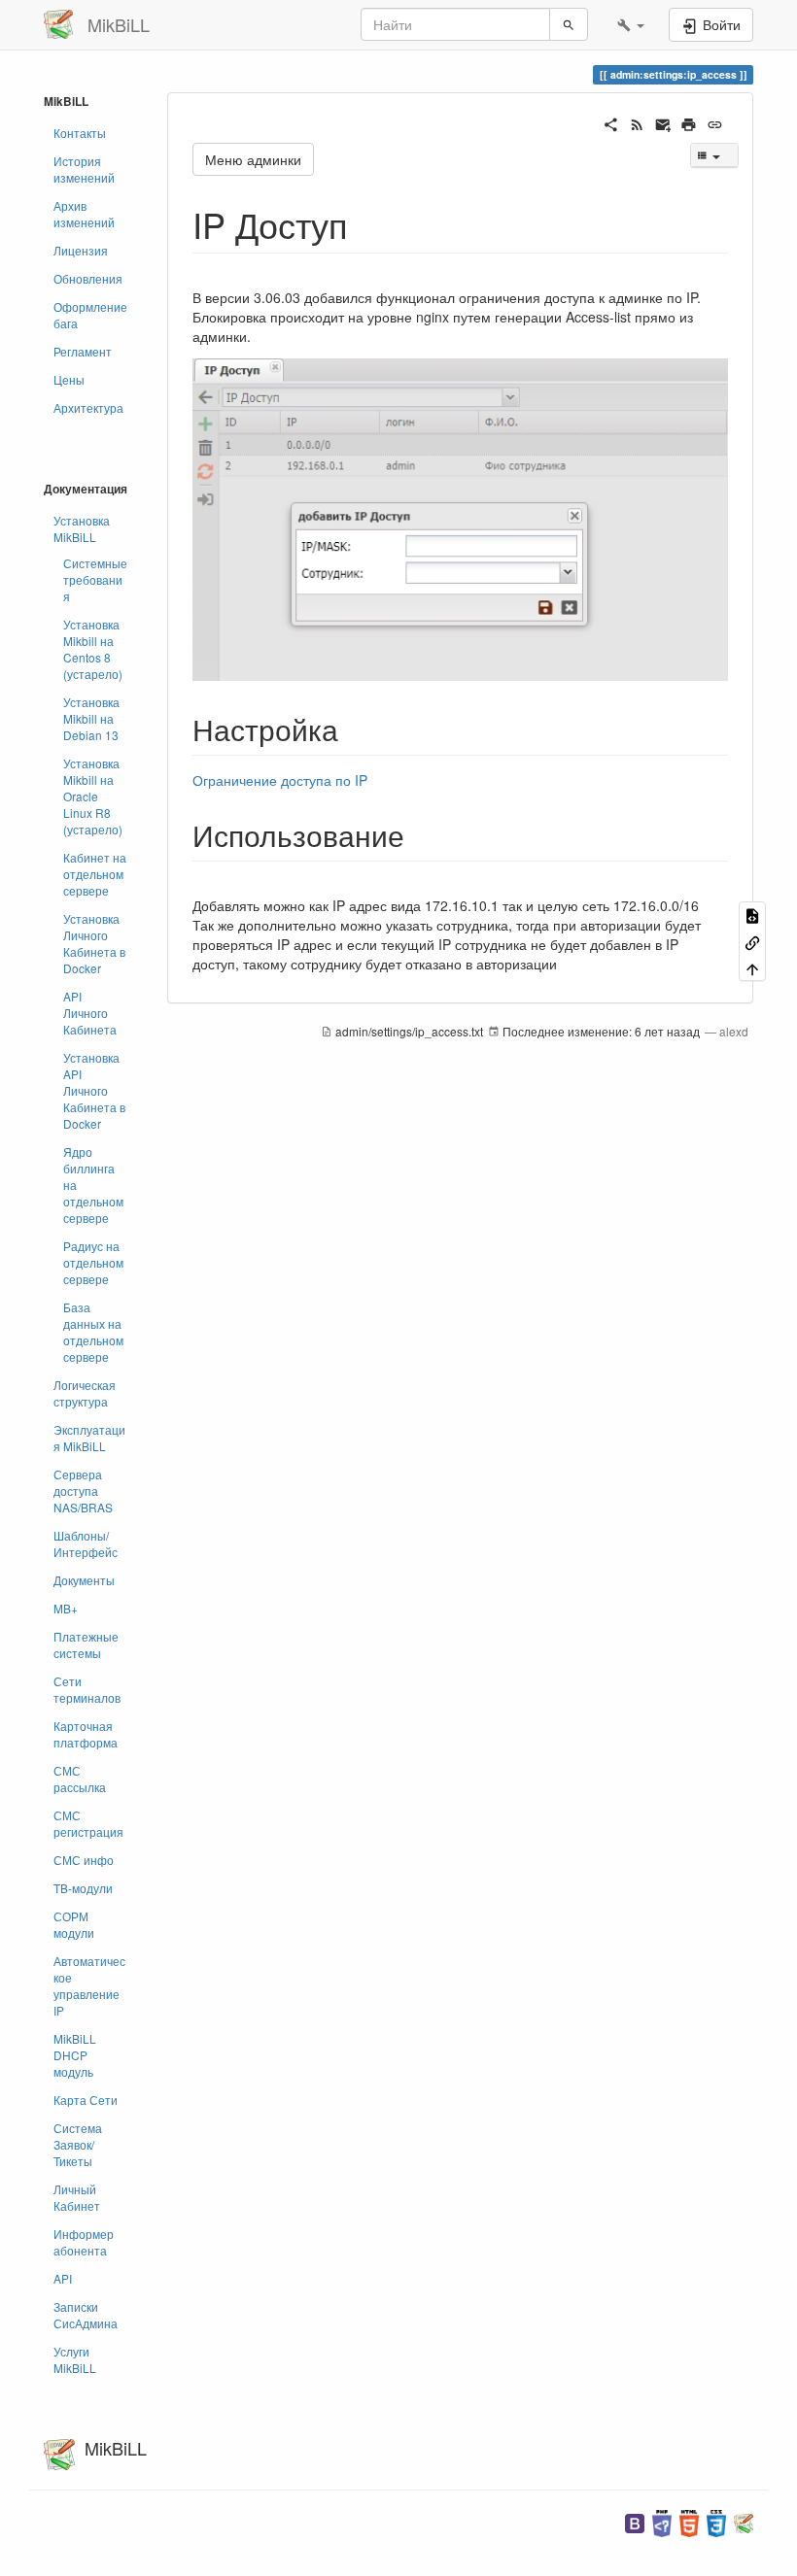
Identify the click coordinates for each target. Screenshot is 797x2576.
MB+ (66, 1608)
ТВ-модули (83, 1888)
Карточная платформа (86, 1734)
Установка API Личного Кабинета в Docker (94, 1090)
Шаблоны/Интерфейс (86, 1543)
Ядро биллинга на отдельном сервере (93, 1185)
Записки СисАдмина (86, 2315)
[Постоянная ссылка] (715, 122)
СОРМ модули (74, 1924)
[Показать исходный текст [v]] (752, 915)
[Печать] (689, 122)
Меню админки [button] (253, 159)
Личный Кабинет (77, 2197)
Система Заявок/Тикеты (78, 2144)
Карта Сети (86, 2100)
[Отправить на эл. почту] (663, 122)
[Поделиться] (611, 122)
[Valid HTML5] (689, 2521)
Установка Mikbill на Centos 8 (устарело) (93, 649)
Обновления (88, 278)
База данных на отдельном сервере (93, 1332)
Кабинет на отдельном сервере (95, 874)
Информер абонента (84, 2242)
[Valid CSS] (716, 2521)
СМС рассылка (80, 1779)
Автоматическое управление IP (89, 1985)
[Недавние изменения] (637, 122)
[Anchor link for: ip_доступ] (366, 223)
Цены (69, 379)
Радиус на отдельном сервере (93, 1262)
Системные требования (95, 579)
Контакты (80, 133)
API (63, 2278)
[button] (631, 24)
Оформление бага (90, 315)
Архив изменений (84, 214)
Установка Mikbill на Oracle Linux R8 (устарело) (93, 796)
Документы (84, 1580)
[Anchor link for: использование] (419, 834)
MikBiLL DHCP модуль (75, 2055)
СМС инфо (84, 1860)
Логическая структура (85, 1393)
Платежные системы (86, 1644)
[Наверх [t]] (752, 968)
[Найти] (569, 24)
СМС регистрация (88, 1823)
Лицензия (81, 250)
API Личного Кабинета (90, 1013)
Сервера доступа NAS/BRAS (83, 1491)
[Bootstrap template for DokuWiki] (635, 2521)
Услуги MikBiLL (75, 2359)
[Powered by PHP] (662, 2521)
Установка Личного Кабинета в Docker (94, 943)
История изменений (84, 169)
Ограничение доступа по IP (280, 780)
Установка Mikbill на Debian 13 (91, 718)
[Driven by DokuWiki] (744, 2521)
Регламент (83, 351)
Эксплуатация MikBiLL (89, 1438)
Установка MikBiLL (82, 528)
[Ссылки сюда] (752, 941)
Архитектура (88, 407)
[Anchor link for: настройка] (353, 729)
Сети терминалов (87, 1689)
